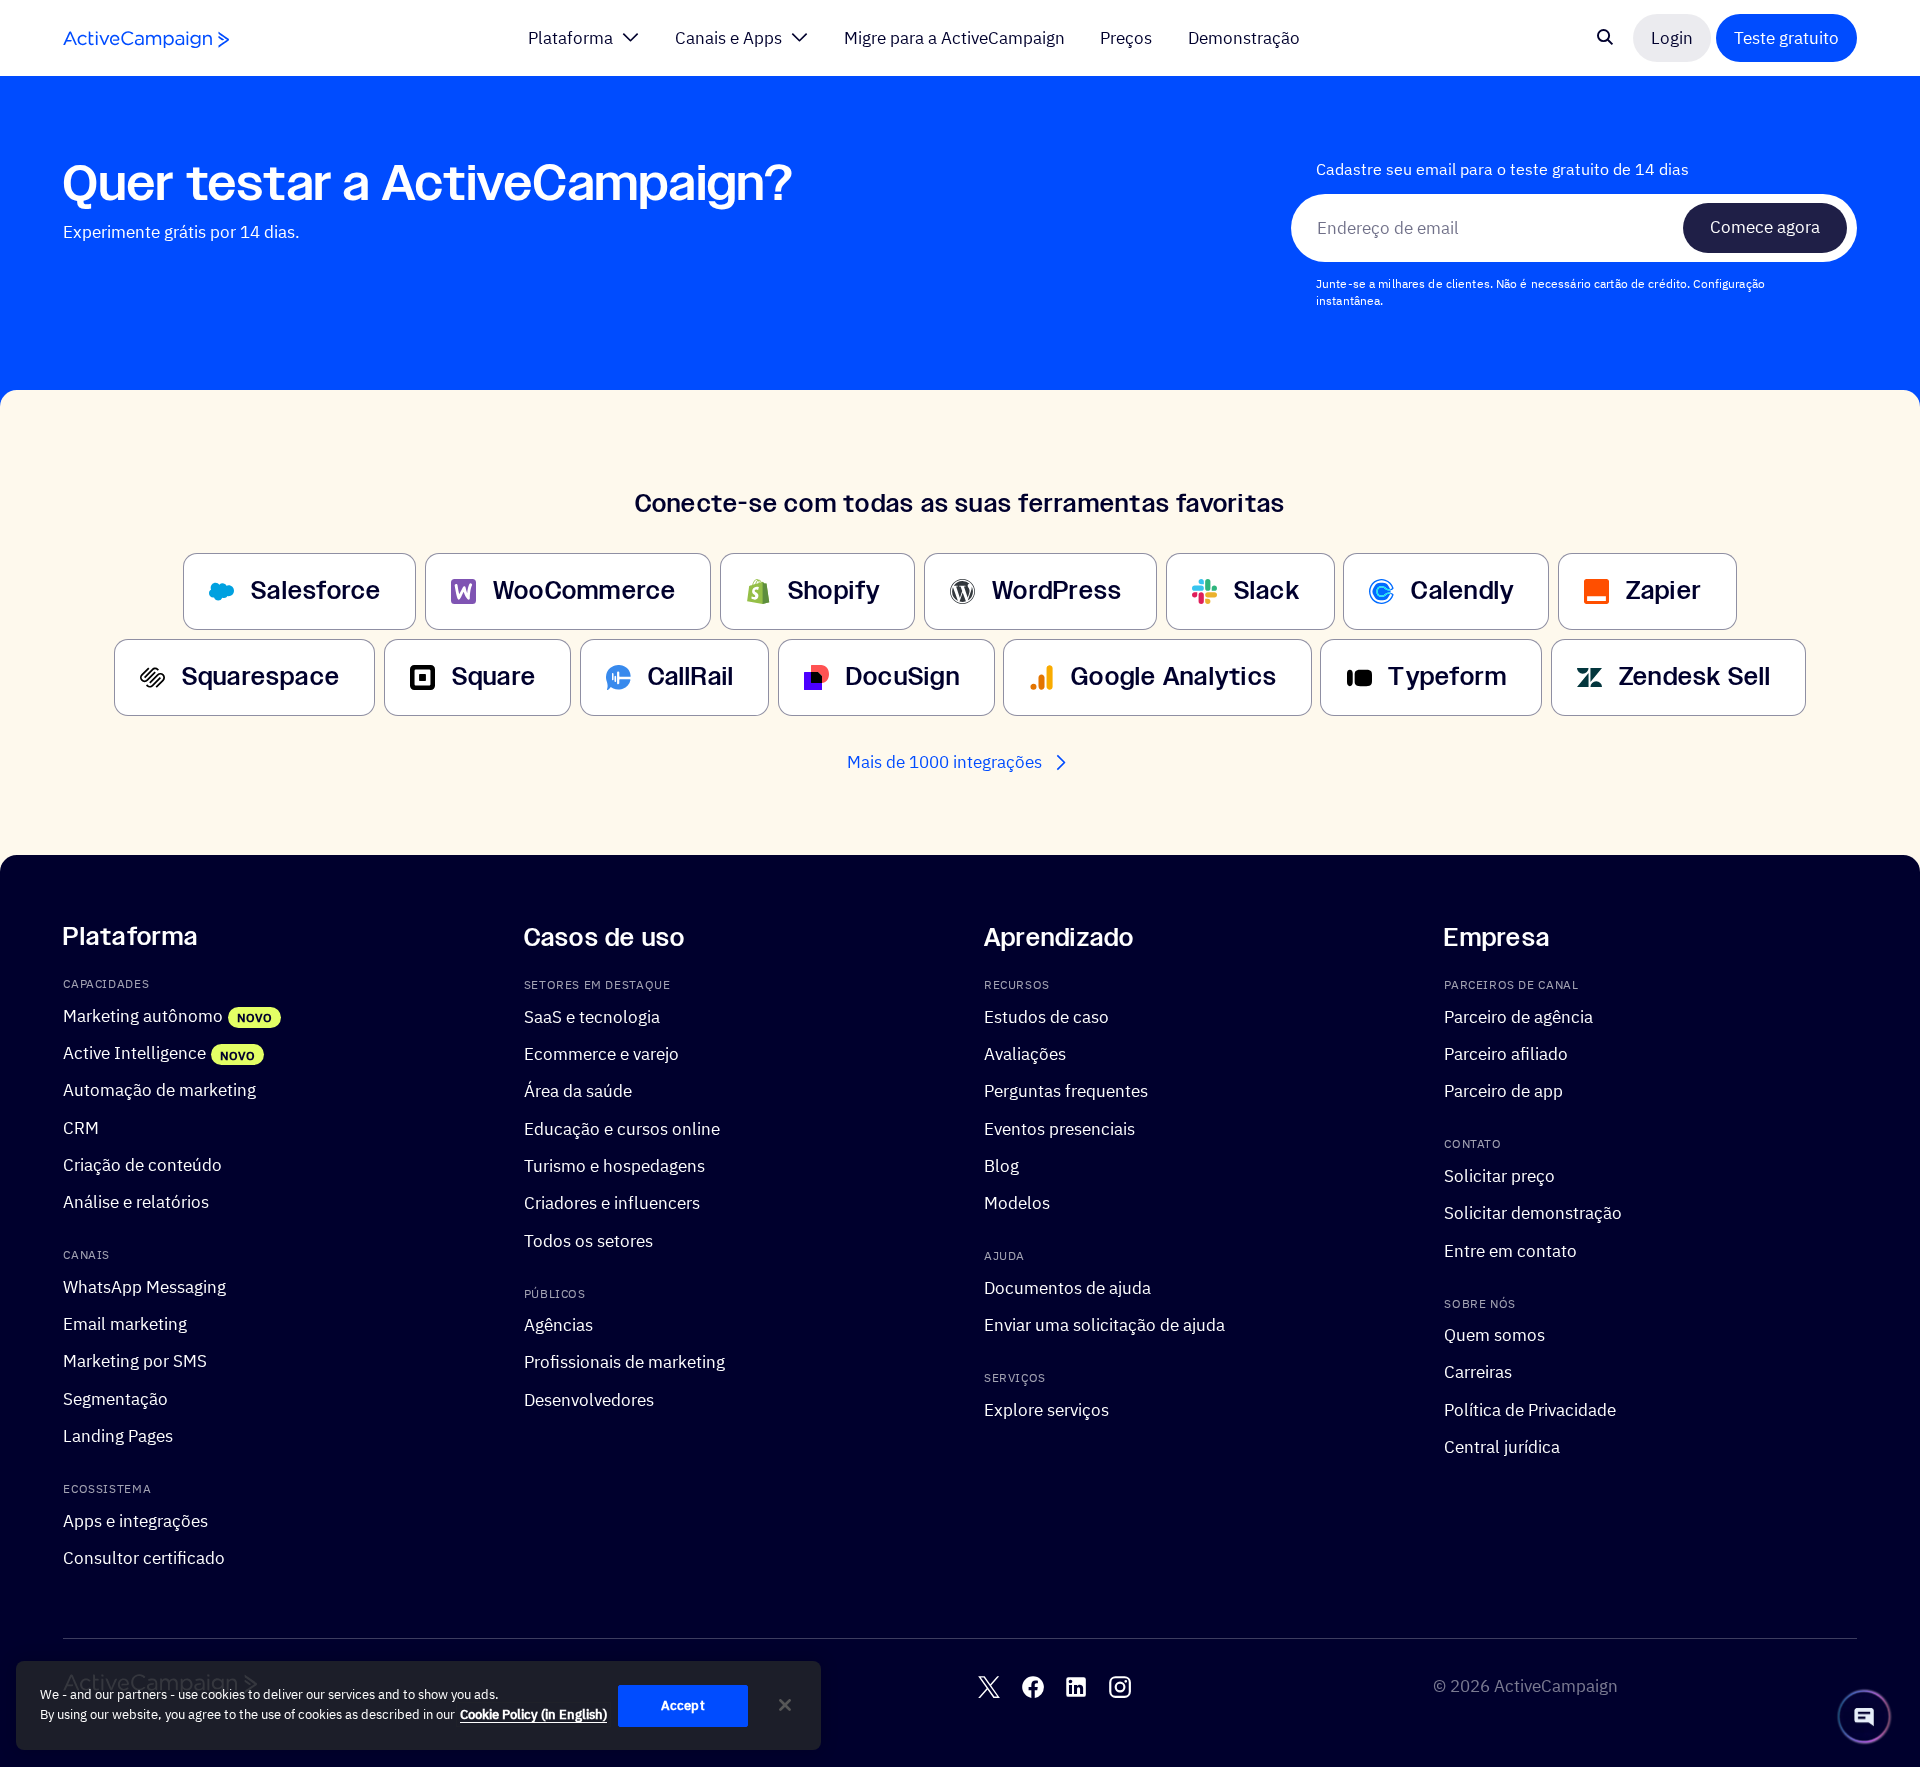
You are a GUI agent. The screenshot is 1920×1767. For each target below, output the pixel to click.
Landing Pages (118, 1435)
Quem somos (1494, 1334)
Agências (558, 1324)
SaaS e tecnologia (592, 1015)
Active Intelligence (134, 1052)
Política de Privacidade (1530, 1408)
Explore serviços (1046, 1408)
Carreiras (1478, 1371)
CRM (81, 1126)
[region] (418, 1706)
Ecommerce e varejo (601, 1053)
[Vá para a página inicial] (146, 39)
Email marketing (125, 1323)
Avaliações (1025, 1053)
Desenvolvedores (589, 1398)
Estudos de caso (1046, 1015)
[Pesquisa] (1605, 38)
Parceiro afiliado (1506, 1053)
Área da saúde (578, 1090)
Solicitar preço (1499, 1174)
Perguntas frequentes (1066, 1090)
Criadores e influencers (612, 1202)
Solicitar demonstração (1533, 1212)
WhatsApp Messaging (144, 1285)
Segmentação (115, 1397)
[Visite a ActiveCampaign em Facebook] (1033, 1686)
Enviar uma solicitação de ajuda (1104, 1324)
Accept (683, 1705)
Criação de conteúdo (142, 1163)
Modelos (1017, 1202)
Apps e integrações (135, 1519)
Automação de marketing (159, 1089)
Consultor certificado (144, 1557)
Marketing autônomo (143, 1014)
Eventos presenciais (1059, 1127)
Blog (1001, 1164)
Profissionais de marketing (624, 1361)
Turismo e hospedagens (614, 1164)
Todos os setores (588, 1239)
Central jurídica (1502, 1446)
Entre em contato (1510, 1249)
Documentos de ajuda (1067, 1286)
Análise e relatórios (136, 1201)
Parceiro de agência (1518, 1015)
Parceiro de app (1503, 1090)
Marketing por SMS (135, 1360)
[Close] (785, 1705)
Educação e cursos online (622, 1127)
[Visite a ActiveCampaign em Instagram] (1120, 1686)
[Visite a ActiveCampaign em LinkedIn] (1076, 1686)
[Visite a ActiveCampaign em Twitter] (989, 1686)
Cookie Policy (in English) (533, 1714)
